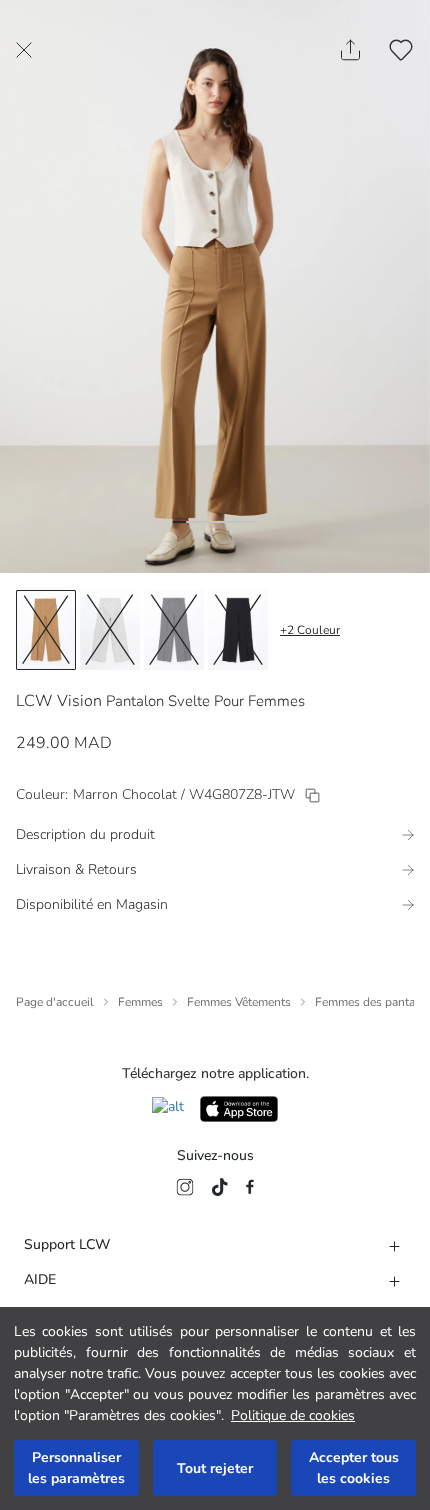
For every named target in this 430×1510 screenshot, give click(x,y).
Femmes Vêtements (239, 1002)
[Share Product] (350, 50)
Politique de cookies (293, 1415)
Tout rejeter (215, 1468)
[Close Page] (24, 50)
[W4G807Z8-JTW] (312, 795)
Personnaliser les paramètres (76, 1468)
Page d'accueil (55, 1002)
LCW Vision (59, 701)
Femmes (140, 1002)
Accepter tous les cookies (354, 1468)
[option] (46, 630)
